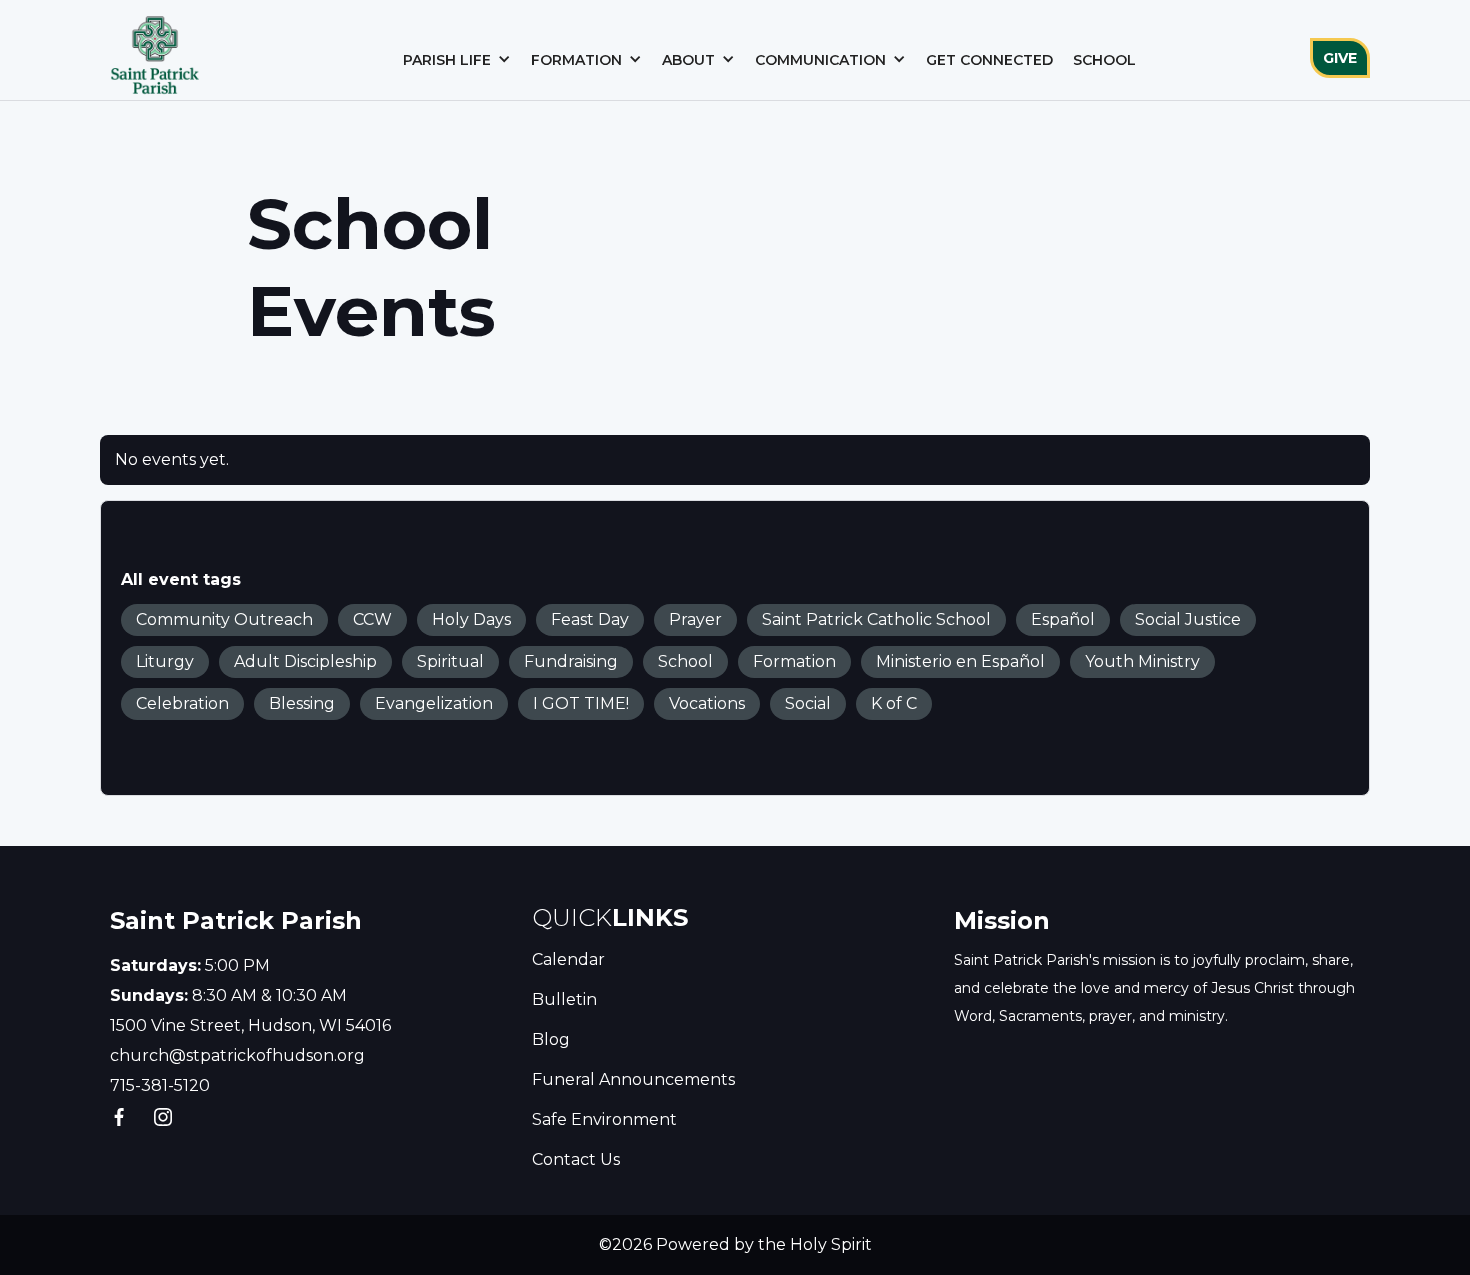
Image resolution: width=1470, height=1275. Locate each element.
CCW (372, 619)
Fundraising (571, 661)
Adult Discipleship (305, 661)
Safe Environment (604, 1119)
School (1104, 60)
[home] (155, 50)
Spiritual (450, 661)
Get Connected (989, 60)
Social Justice (1188, 619)
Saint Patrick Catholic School (876, 619)
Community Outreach (224, 619)
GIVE (1340, 58)
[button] (457, 60)
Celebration (182, 703)
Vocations (707, 703)
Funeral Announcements (633, 1079)
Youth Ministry (1142, 661)
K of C (894, 703)
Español (1063, 619)
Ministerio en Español (960, 661)
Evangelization (434, 703)
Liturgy (165, 661)
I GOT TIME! (581, 703)
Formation (794, 661)
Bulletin (564, 999)
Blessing (302, 703)
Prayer (695, 619)
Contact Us (576, 1159)
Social (808, 703)
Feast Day (590, 619)
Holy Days (471, 619)
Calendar (568, 959)
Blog (551, 1039)
